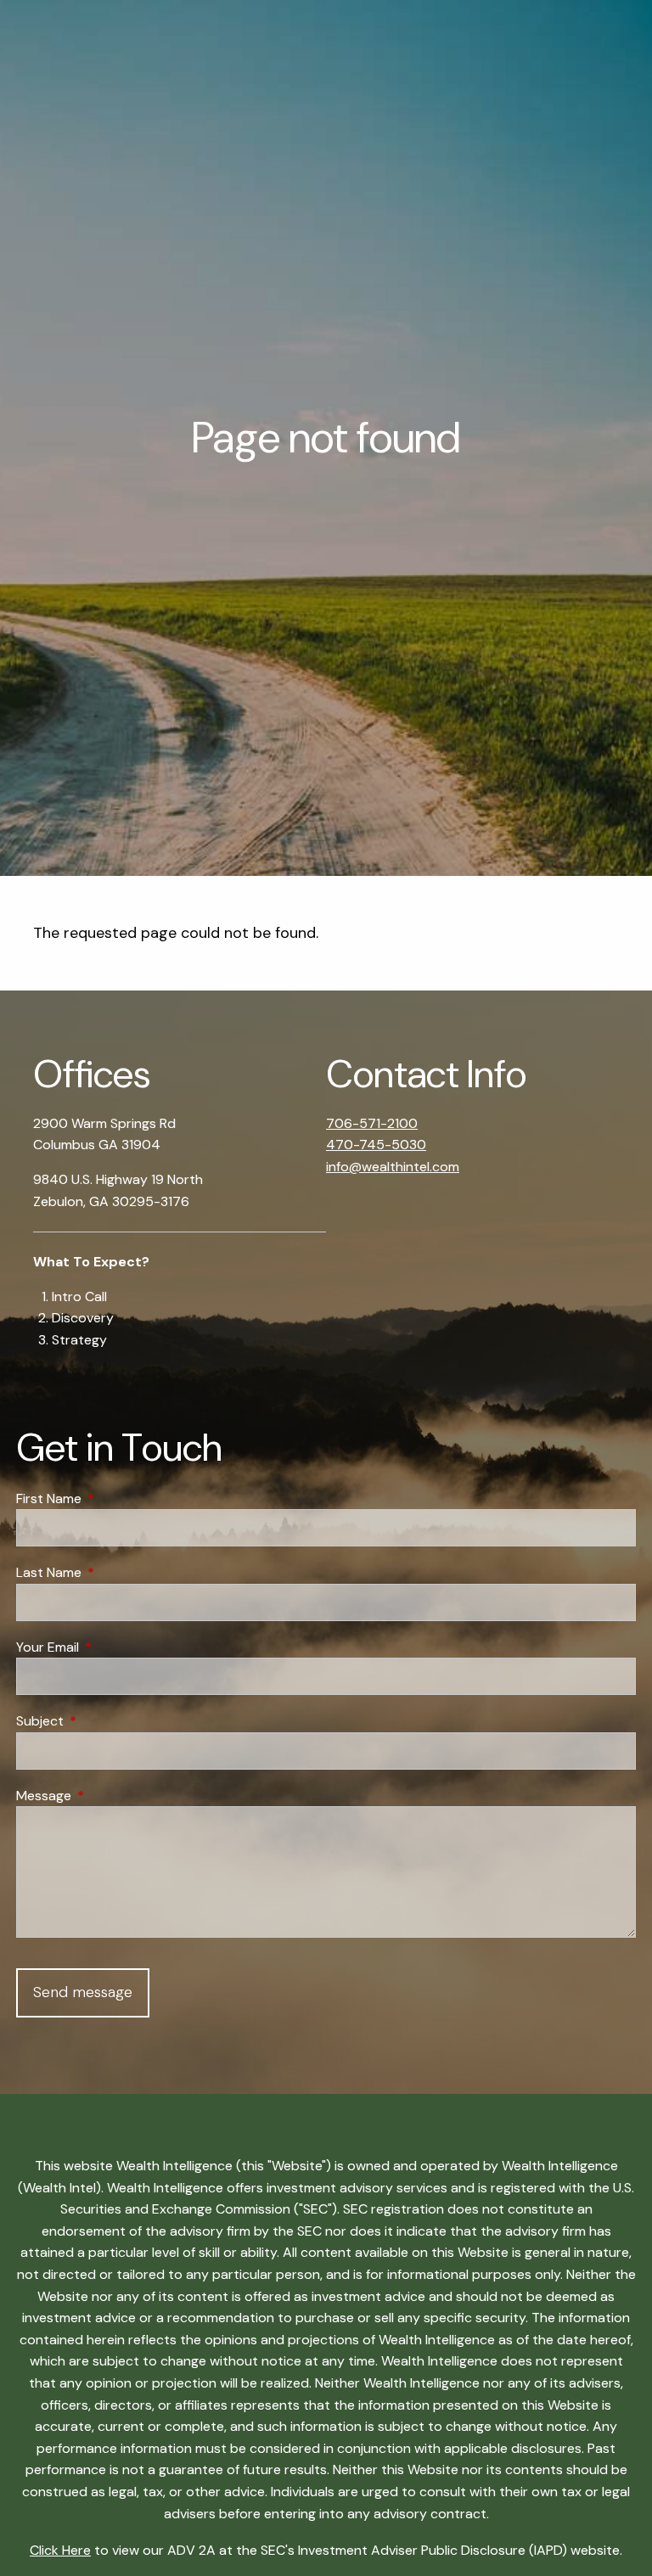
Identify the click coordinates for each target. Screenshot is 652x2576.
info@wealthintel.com (393, 1167)
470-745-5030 (376, 1145)
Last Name (114, 1572)
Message (109, 1796)
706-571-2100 (372, 1123)
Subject (105, 1721)
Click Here (60, 2550)
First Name (114, 1498)
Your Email (112, 1647)
